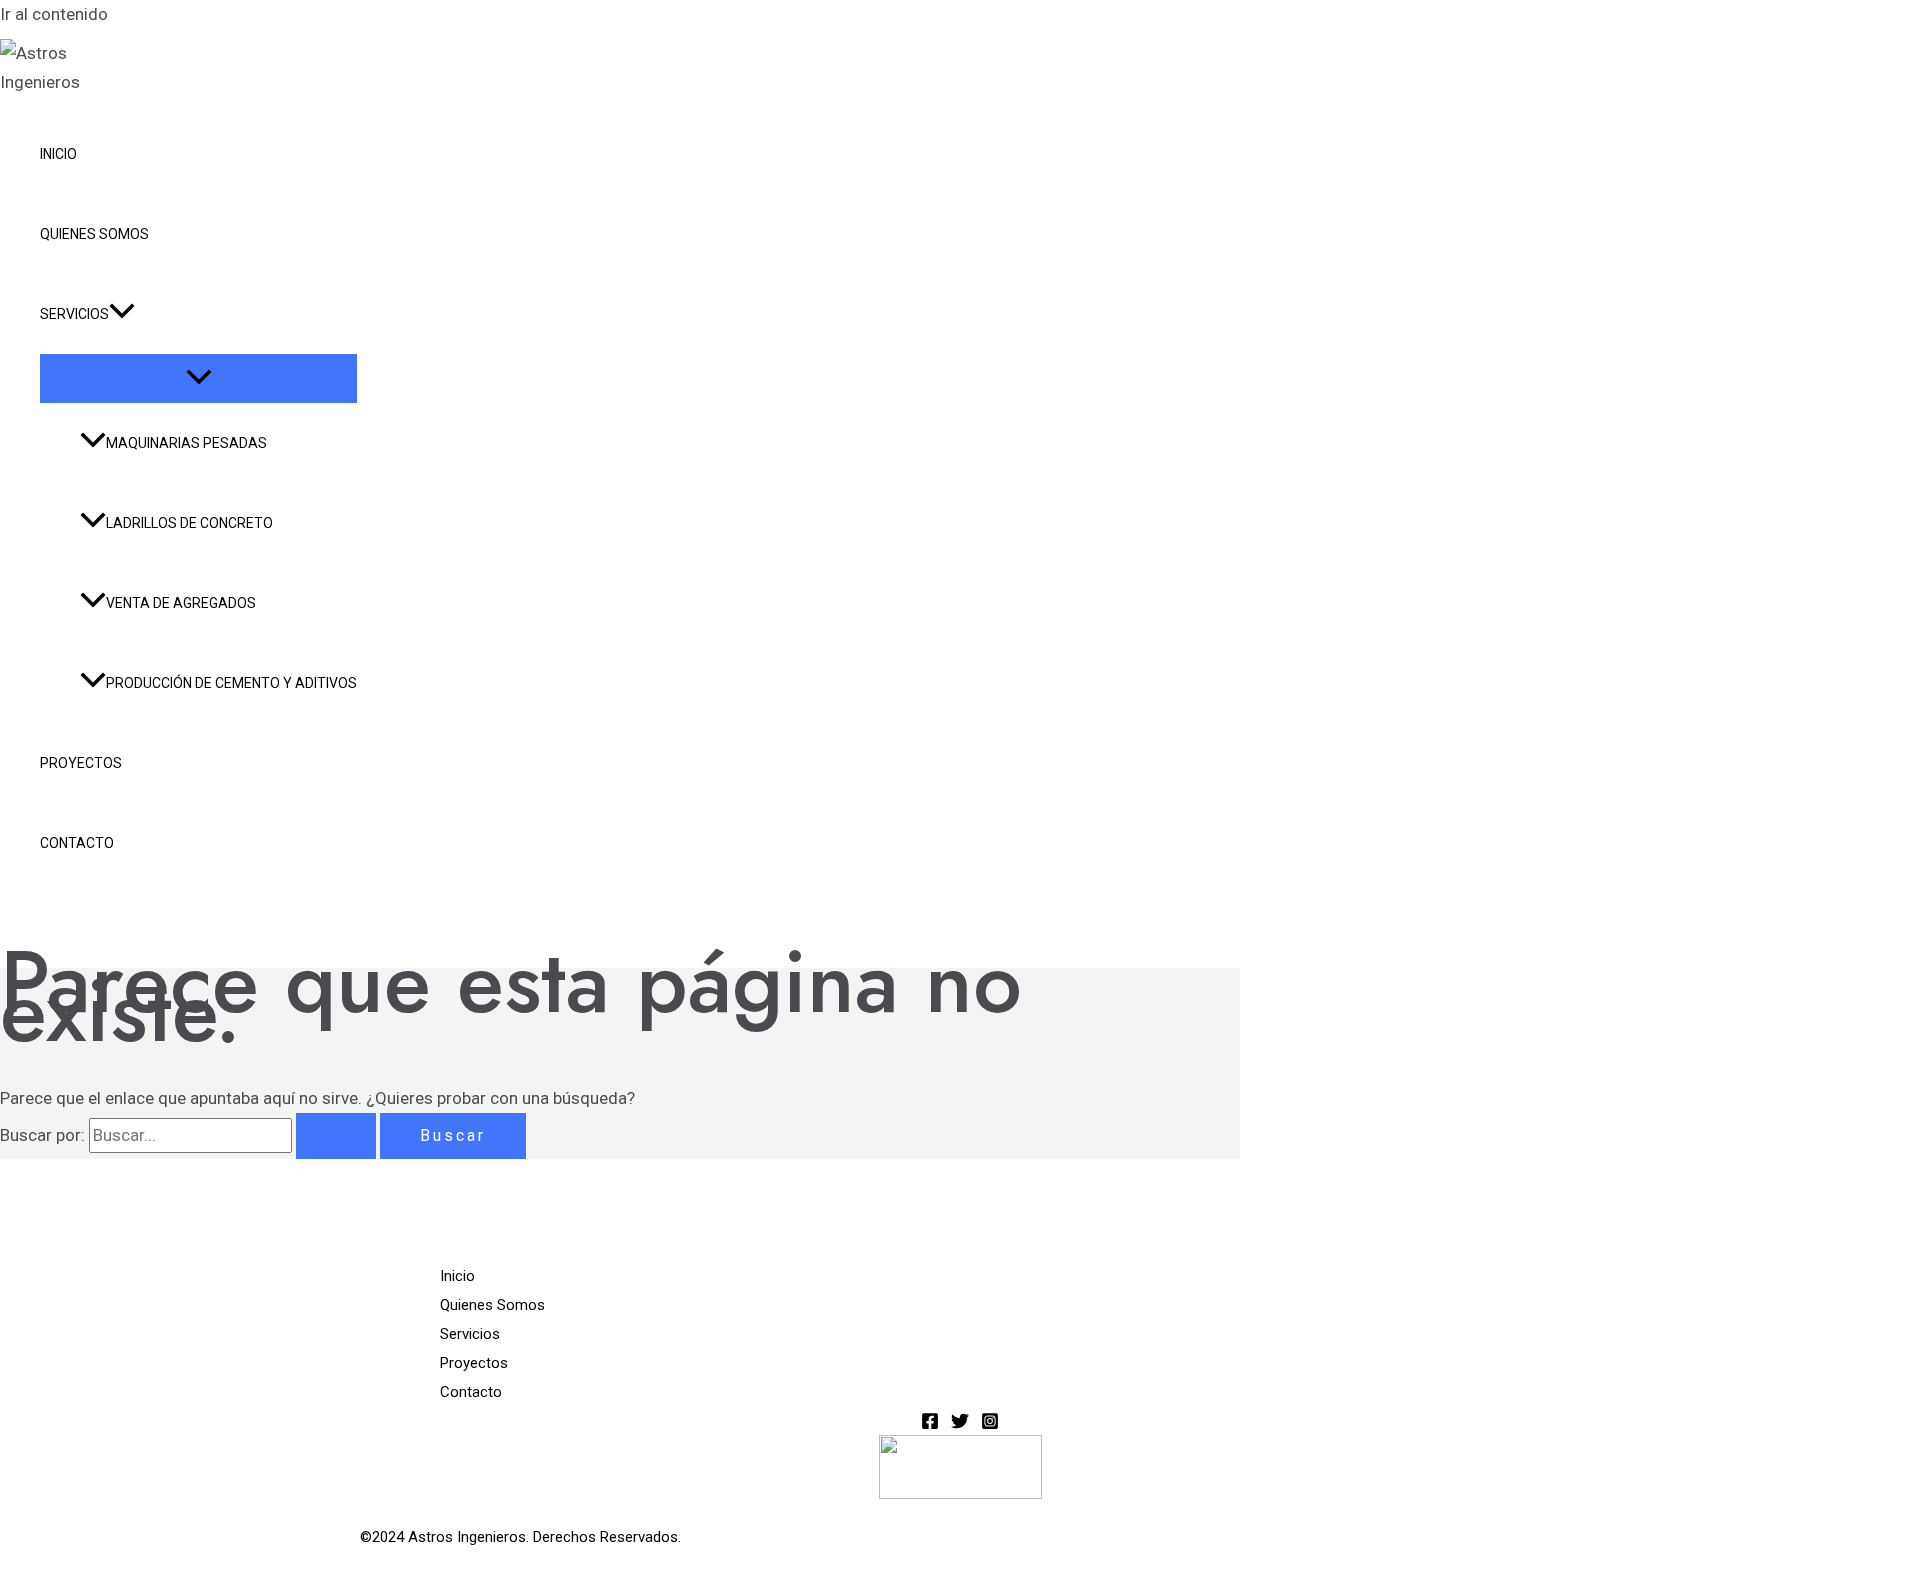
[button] (122, 314)
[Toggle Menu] (198, 378)
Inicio (58, 154)
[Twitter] (960, 1424)
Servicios (74, 314)
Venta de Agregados (181, 603)
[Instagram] (990, 1424)
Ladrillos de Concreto (189, 523)
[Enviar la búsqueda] (336, 1136)
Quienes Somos (94, 234)
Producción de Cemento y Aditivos (231, 683)
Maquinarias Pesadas (186, 443)
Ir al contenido (54, 14)
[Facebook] (930, 1424)
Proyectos (81, 763)
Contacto (77, 843)
